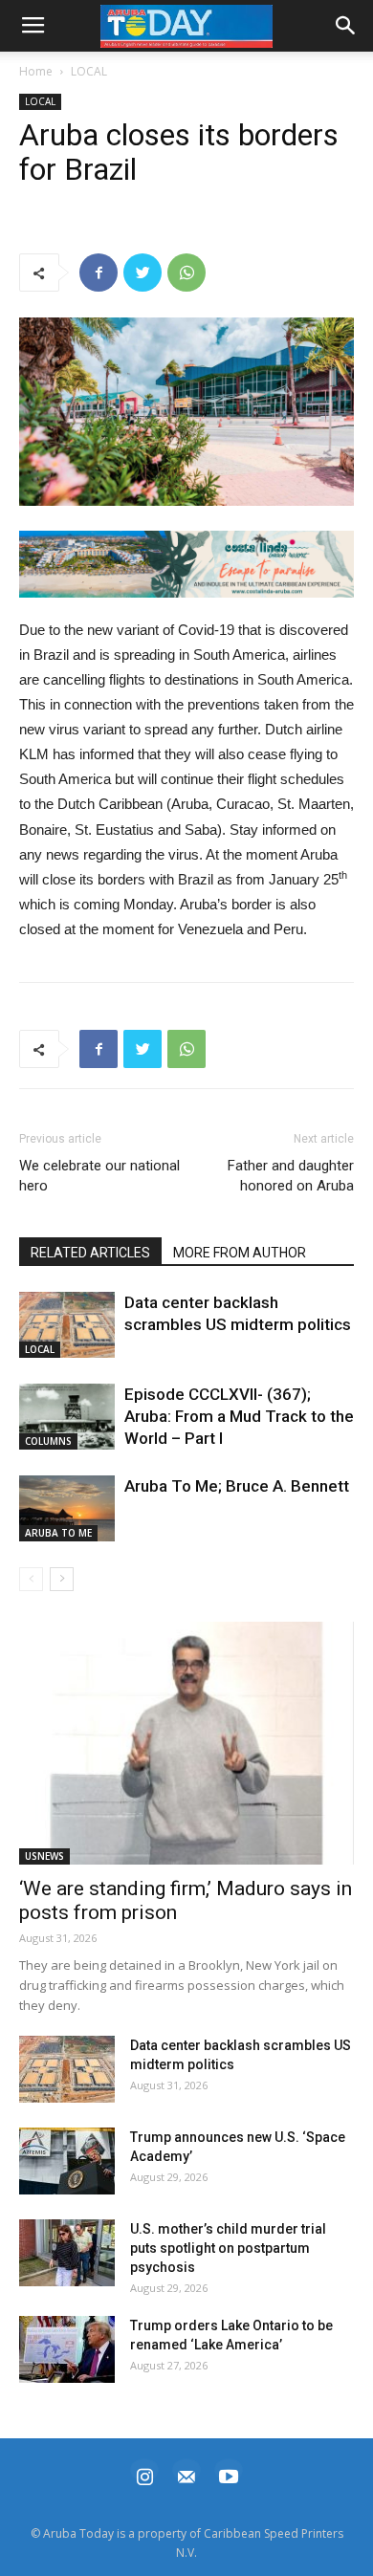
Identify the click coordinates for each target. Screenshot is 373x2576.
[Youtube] (229, 2474)
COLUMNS (48, 1441)
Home (36, 71)
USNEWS (44, 1856)
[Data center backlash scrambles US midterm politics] (67, 1325)
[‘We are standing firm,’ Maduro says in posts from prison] (186, 1743)
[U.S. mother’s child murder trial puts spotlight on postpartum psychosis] (67, 2253)
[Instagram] (144, 2474)
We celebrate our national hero (99, 1176)
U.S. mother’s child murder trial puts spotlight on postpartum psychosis (228, 2248)
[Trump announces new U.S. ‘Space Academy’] (67, 2161)
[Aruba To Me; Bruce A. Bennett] (67, 1508)
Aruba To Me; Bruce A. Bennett (237, 1486)
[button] (186, 564)
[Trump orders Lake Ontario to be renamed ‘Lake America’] (67, 2349)
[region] (186, 564)
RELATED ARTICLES (90, 1253)
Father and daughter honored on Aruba (291, 1176)
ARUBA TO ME (58, 1533)
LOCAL (89, 71)
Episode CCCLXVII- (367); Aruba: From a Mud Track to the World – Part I (239, 1416)
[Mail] (186, 2474)
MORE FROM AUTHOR (240, 1253)
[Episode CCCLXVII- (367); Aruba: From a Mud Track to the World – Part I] (67, 1417)
